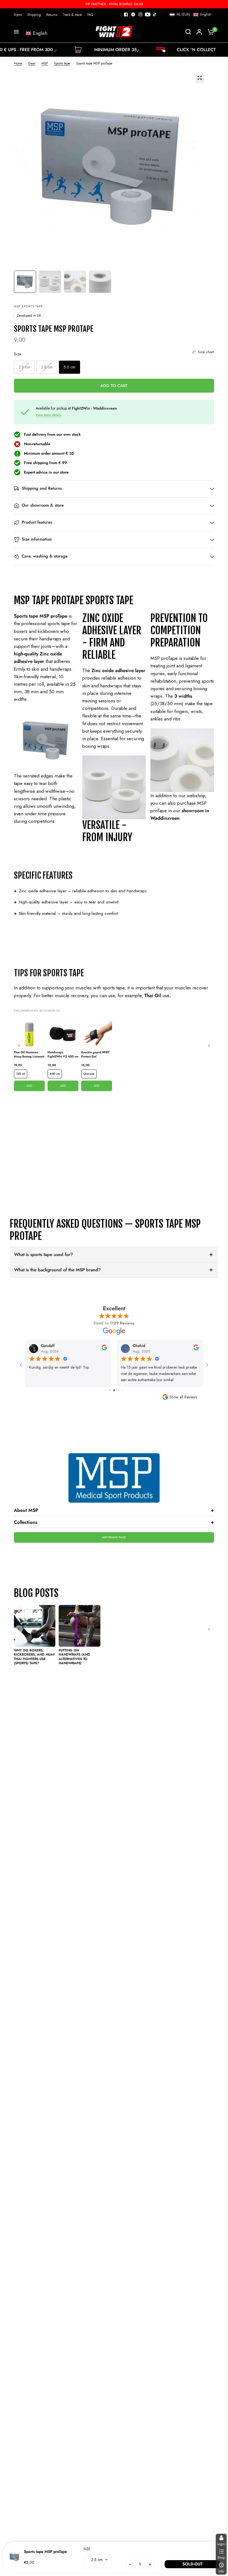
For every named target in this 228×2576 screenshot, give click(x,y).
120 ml (21, 1074)
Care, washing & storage (45, 556)
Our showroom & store (43, 506)
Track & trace (72, 15)
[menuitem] (19, 15)
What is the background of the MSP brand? (57, 1270)
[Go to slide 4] (114, 1390)
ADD (29, 1086)
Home (18, 63)
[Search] (188, 32)
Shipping (34, 15)
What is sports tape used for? (44, 1254)
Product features (37, 522)
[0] (209, 32)
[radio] (24, 367)
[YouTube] (148, 14)
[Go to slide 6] (122, 1390)
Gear (32, 63)
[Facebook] (126, 14)
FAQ (90, 15)
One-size (89, 1074)
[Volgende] (209, 1046)
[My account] (199, 32)
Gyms (18, 15)
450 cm (55, 1074)
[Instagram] (140, 14)
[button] (190, 14)
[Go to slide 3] (110, 1390)
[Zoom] (200, 78)
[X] (133, 14)
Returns (52, 15)
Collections (114, 1522)
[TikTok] (155, 14)
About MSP (114, 1510)
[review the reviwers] (104, 1349)
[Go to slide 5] (119, 1390)
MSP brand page (114, 1537)
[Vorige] (19, 1046)
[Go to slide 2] (106, 1390)
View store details (48, 415)
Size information (37, 539)
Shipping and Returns (42, 489)
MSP (45, 63)
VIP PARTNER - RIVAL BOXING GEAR (114, 4)
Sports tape (62, 63)
